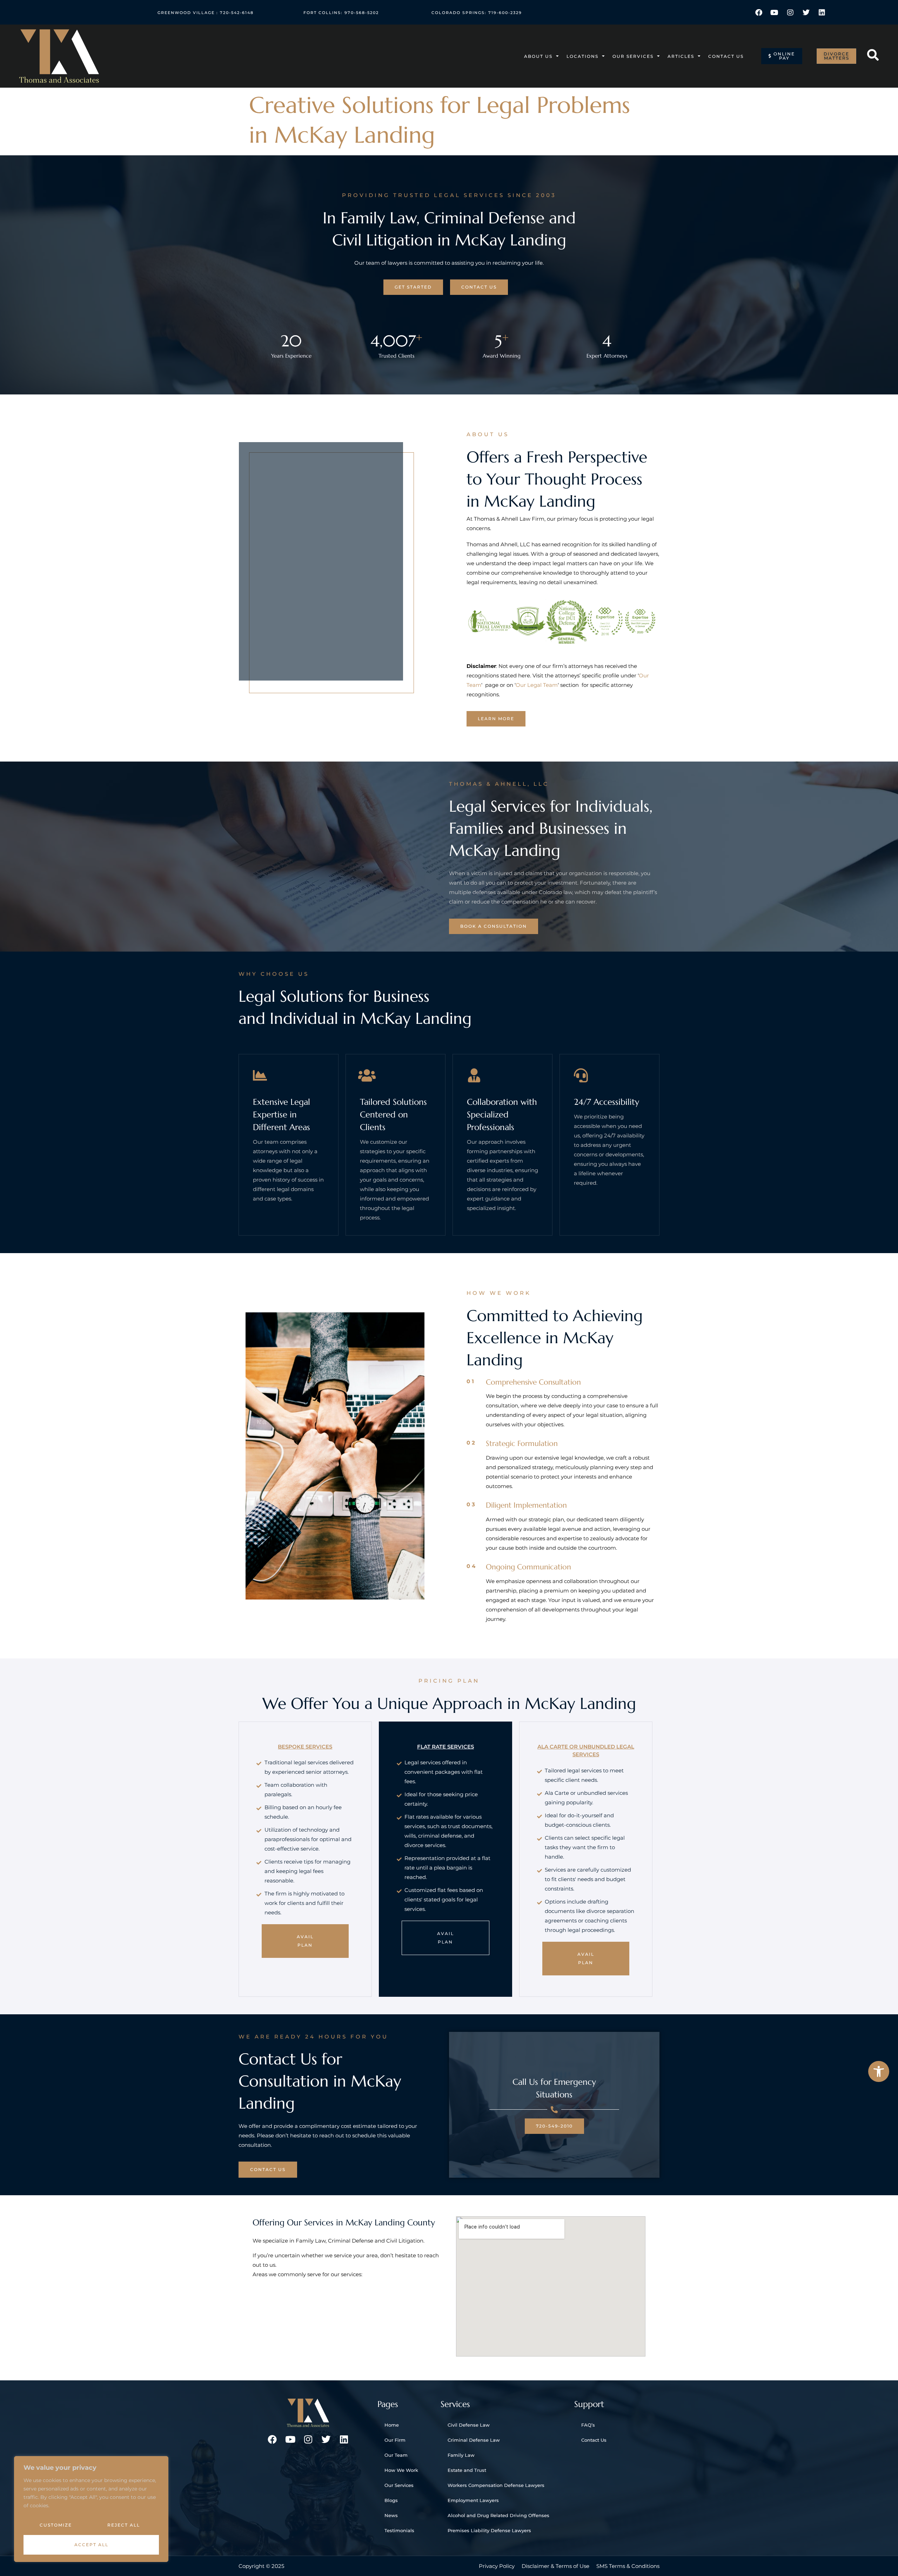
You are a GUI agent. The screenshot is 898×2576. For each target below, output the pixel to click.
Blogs (391, 2500)
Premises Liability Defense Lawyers (489, 2530)
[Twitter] (806, 13)
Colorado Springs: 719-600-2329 (477, 13)
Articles (681, 56)
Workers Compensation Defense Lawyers (496, 2485)
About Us (538, 56)
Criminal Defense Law (474, 2440)
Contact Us (726, 56)
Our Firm (395, 2440)
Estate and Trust (467, 2470)
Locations (582, 56)
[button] (879, 2071)
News (391, 2515)
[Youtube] (775, 13)
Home (392, 2425)
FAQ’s (588, 2425)
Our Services (633, 56)
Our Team (396, 2455)
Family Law (461, 2455)
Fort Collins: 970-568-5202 (341, 13)
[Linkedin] (822, 13)
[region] (91, 2509)
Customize (56, 2525)
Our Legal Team (537, 685)
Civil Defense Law (469, 2425)
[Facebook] (759, 13)
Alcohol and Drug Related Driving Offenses (498, 2515)
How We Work (401, 2470)
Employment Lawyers (473, 2500)
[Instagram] (790, 13)
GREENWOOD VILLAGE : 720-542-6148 (206, 13)
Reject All (124, 2525)
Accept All (91, 2545)
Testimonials (399, 2530)
